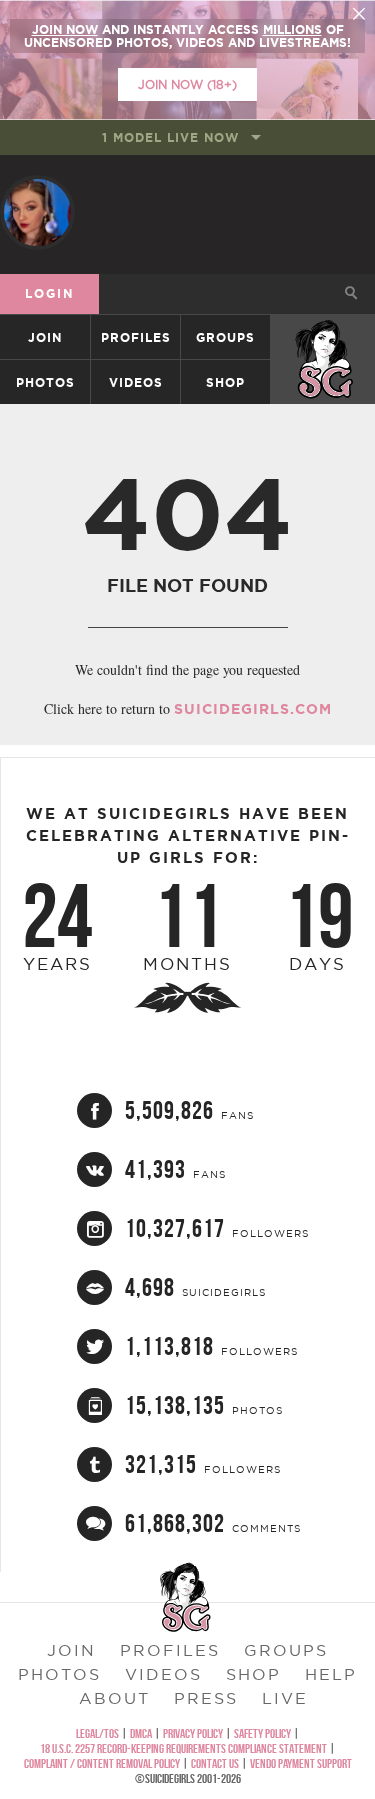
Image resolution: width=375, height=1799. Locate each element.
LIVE (285, 1698)
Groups (225, 337)
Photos (45, 382)
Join (45, 337)
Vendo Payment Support (301, 1763)
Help (331, 1674)
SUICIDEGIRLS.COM (253, 709)
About (114, 1698)
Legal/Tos (97, 1733)
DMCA (141, 1733)
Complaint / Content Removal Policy (102, 1763)
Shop (225, 382)
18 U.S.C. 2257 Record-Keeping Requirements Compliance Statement (183, 1748)
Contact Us (215, 1763)
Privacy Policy (193, 1733)
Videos (136, 382)
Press (206, 1698)
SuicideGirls (324, 337)
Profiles (136, 337)
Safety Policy (262, 1733)
